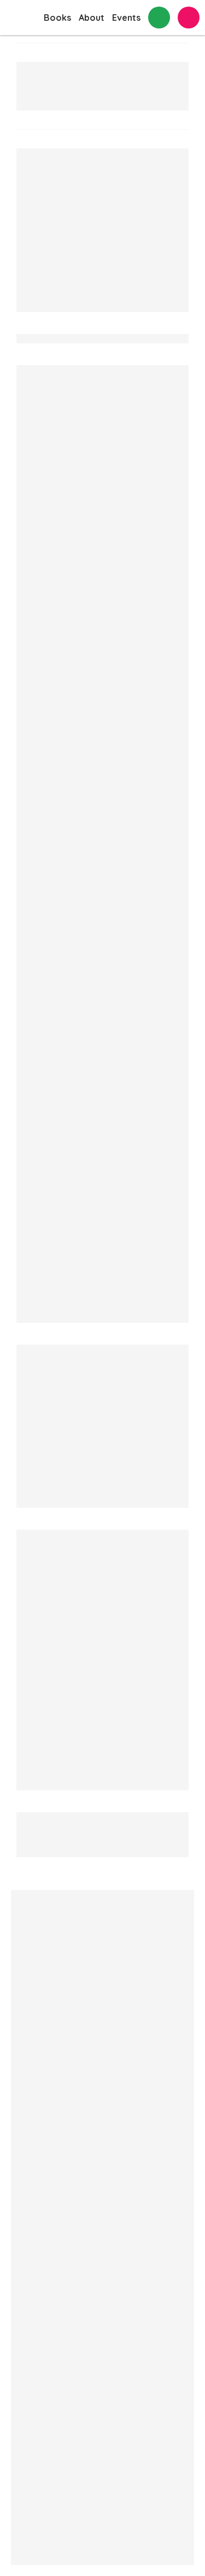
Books (57, 18)
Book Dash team (172, 2062)
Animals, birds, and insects (66, 330)
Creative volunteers (178, 2102)
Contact (159, 18)
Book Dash (16, 18)
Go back (33, 42)
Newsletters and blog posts (113, 2407)
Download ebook (40, 212)
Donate (189, 18)
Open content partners (178, 2177)
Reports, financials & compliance (113, 2345)
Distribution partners (178, 2136)
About (92, 18)
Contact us (31, 2039)
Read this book (36, 196)
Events (126, 18)
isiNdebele (49, 253)
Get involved (113, 2454)
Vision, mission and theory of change (112, 2099)
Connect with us (45, 2484)
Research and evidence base (113, 2236)
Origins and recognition (113, 2291)
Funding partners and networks (178, 2231)
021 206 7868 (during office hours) (79, 1956)
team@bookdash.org (57, 1932)
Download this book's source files (74, 227)
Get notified (41, 1860)
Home (22, 2011)
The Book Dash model (109, 2175)
